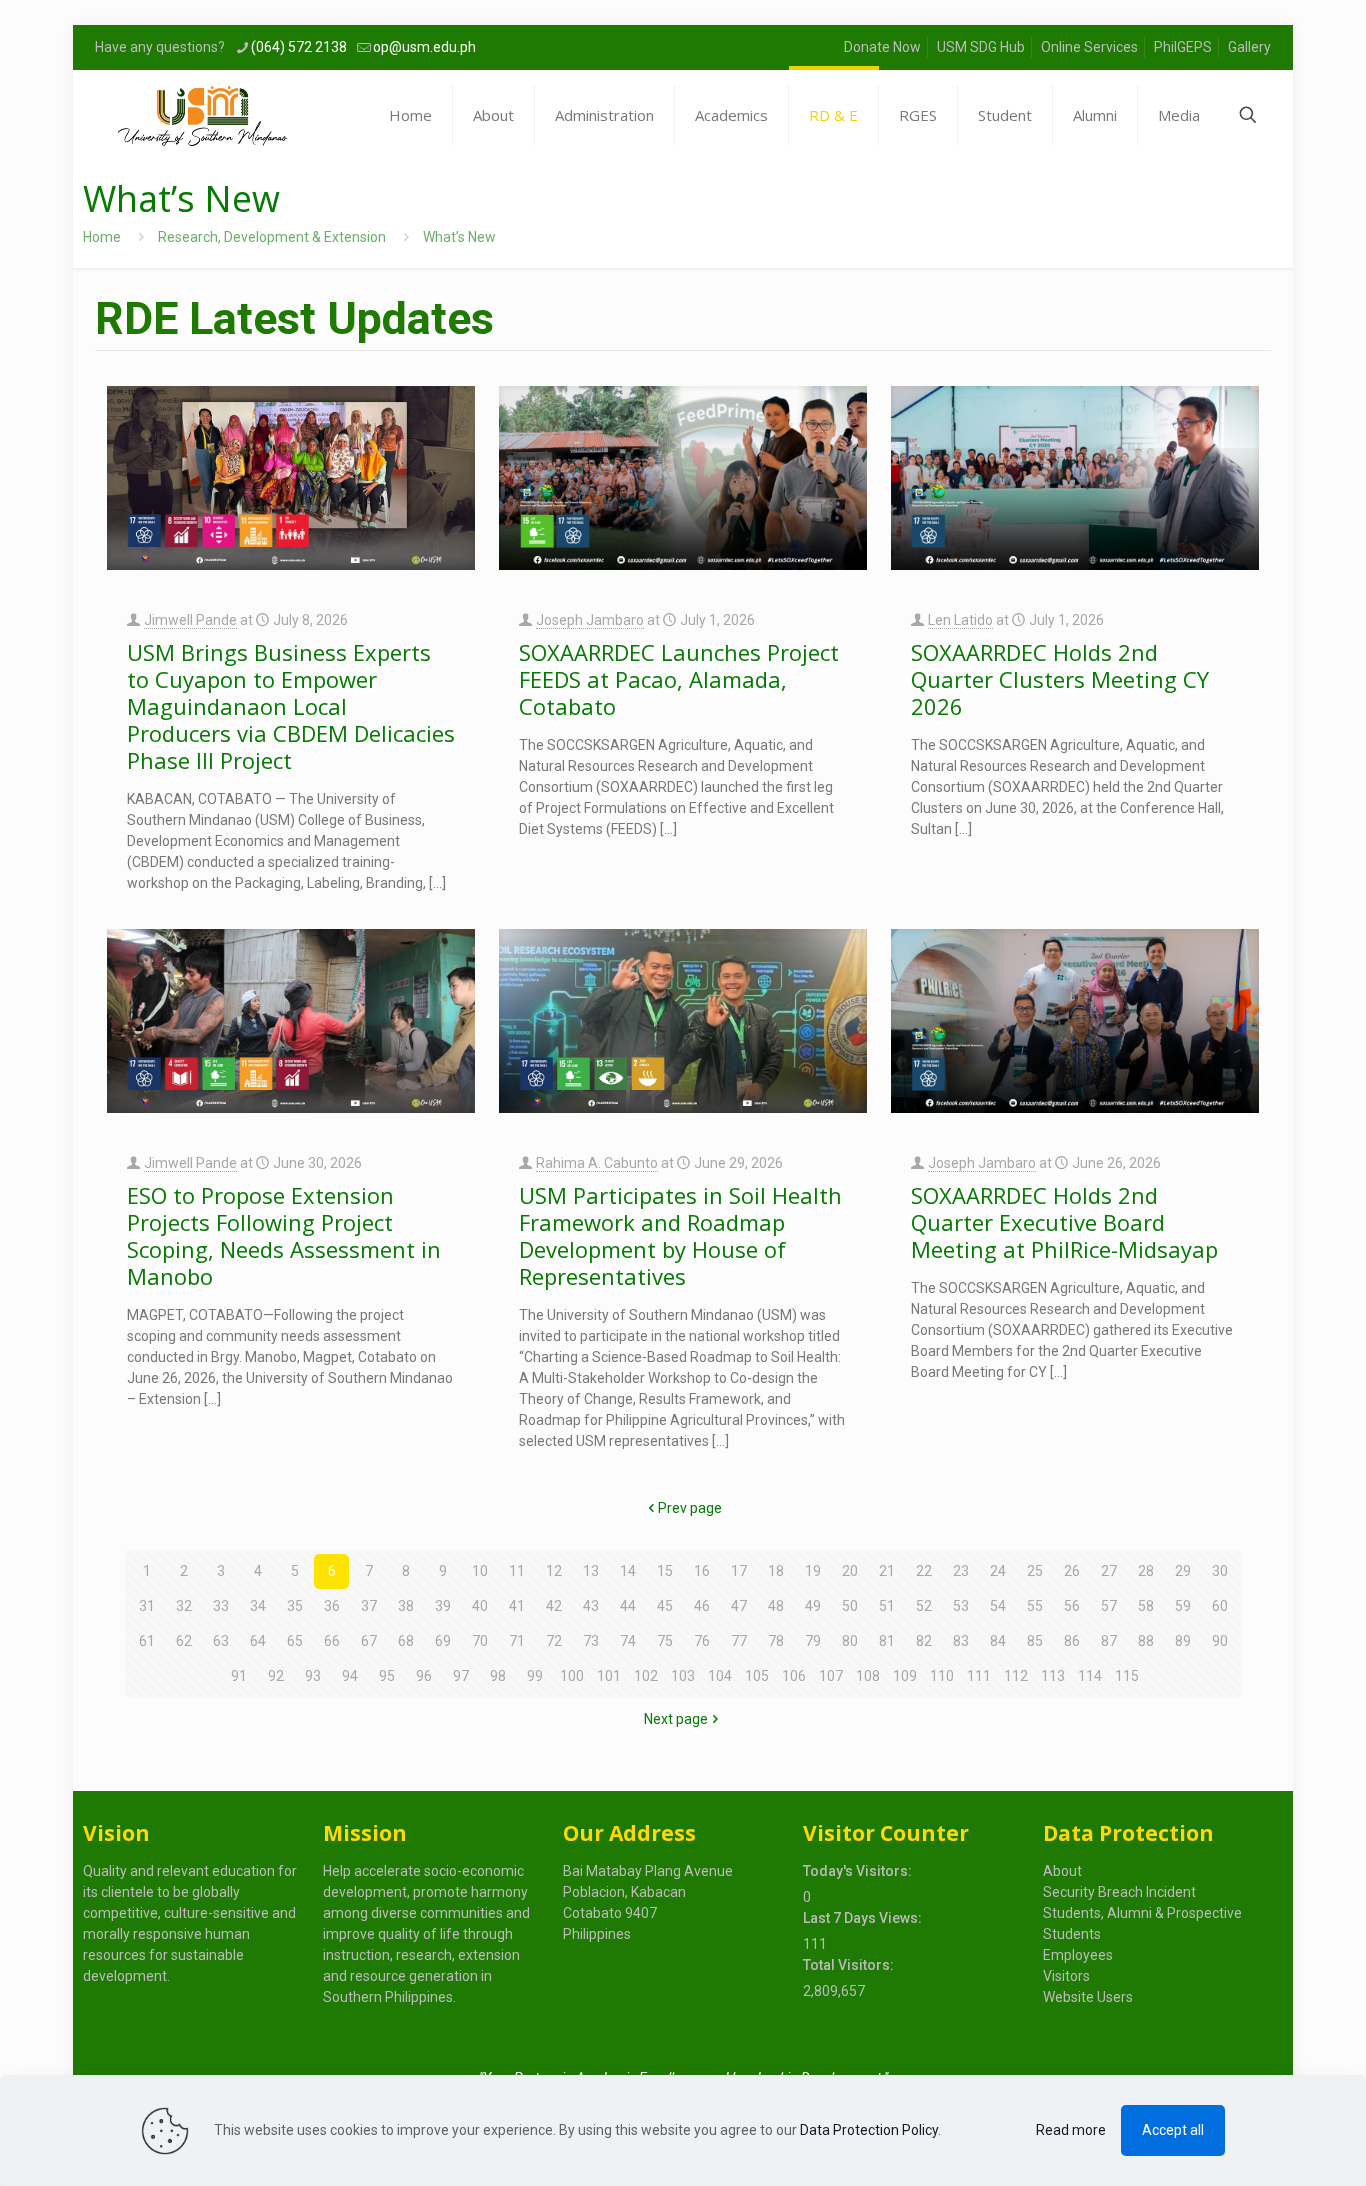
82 (924, 1641)
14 (628, 1571)
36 (332, 1606)
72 (554, 1641)
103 (683, 1676)
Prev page (690, 1508)
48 (776, 1606)
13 (591, 1571)
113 (1053, 1676)
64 (258, 1641)
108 (868, 1676)
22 (924, 1571)
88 (1146, 1641)
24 (998, 1571)
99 (535, 1676)
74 (628, 1641)
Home (102, 237)
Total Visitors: (850, 1965)
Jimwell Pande (190, 620)
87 (1109, 1641)
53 (961, 1606)
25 (1035, 1571)
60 (1220, 1606)
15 (665, 1571)
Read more (1071, 2130)
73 (591, 1641)
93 (313, 1676)
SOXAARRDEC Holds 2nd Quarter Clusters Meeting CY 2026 (1060, 679)
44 (628, 1606)
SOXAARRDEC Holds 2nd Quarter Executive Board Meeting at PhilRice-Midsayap (1064, 1222)
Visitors (1066, 1976)
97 (461, 1676)
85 (1035, 1641)
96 (424, 1676)
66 (332, 1641)
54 (998, 1606)
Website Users (1088, 1997)
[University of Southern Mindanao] (202, 115)
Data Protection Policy (869, 2130)
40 (480, 1606)
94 (350, 1676)
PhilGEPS (1183, 47)
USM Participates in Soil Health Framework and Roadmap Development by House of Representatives (680, 1235)
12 (554, 1571)
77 (739, 1641)
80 (850, 1641)
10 (480, 1571)
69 (443, 1641)
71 (517, 1641)
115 (1127, 1676)
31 (147, 1606)
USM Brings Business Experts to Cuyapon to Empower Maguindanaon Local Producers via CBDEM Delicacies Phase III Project (291, 706)
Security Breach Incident (1119, 1892)
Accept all (1173, 2130)
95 (387, 1676)
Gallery (1249, 47)
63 (221, 1641)
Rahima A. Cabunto (597, 1163)
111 (979, 1676)
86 (1072, 1641)
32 (184, 1606)
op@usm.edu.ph (424, 47)
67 (369, 1641)
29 (1183, 1571)
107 (831, 1676)
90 (1220, 1641)
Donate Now (882, 47)
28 (1146, 1571)
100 (572, 1676)
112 (1016, 1676)
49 (813, 1606)
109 (905, 1676)
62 (184, 1641)
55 (1035, 1606)
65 (295, 1641)
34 (258, 1606)
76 (702, 1641)
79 (813, 1641)
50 (850, 1606)
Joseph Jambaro (590, 620)
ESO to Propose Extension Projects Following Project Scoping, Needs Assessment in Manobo (284, 1235)
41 (517, 1606)
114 (1090, 1676)
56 (1072, 1606)
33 (221, 1606)
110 (942, 1676)
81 (887, 1641)
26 (1072, 1571)
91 (239, 1676)
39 (443, 1606)
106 (794, 1676)
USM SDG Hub (981, 47)
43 (591, 1606)
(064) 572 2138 (299, 47)
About (1062, 1871)
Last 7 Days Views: (864, 1918)
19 (813, 1571)
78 (776, 1641)
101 (609, 1676)
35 (295, 1606)
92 (276, 1676)
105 (757, 1676)
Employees (1078, 1955)
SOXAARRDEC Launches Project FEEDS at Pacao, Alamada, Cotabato (679, 679)
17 (739, 1571)
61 (147, 1641)
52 (924, 1606)
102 (646, 1676)
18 (776, 1571)
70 (480, 1641)
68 (406, 1641)
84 (998, 1641)
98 (498, 1676)
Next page (676, 1719)
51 (887, 1606)
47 (739, 1606)
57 (1109, 1606)
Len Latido (960, 620)
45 (665, 1606)
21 (887, 1571)
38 (406, 1606)
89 (1183, 1641)
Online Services (1089, 47)
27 (1109, 1571)
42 (554, 1606)
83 (961, 1641)
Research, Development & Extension (272, 237)
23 (961, 1571)
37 (369, 1606)
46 (702, 1606)
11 (517, 1571)
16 (702, 1571)
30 (1220, 1571)
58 (1146, 1606)
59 (1183, 1606)
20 (850, 1571)
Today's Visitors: (859, 1871)
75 (665, 1641)
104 (720, 1676)
